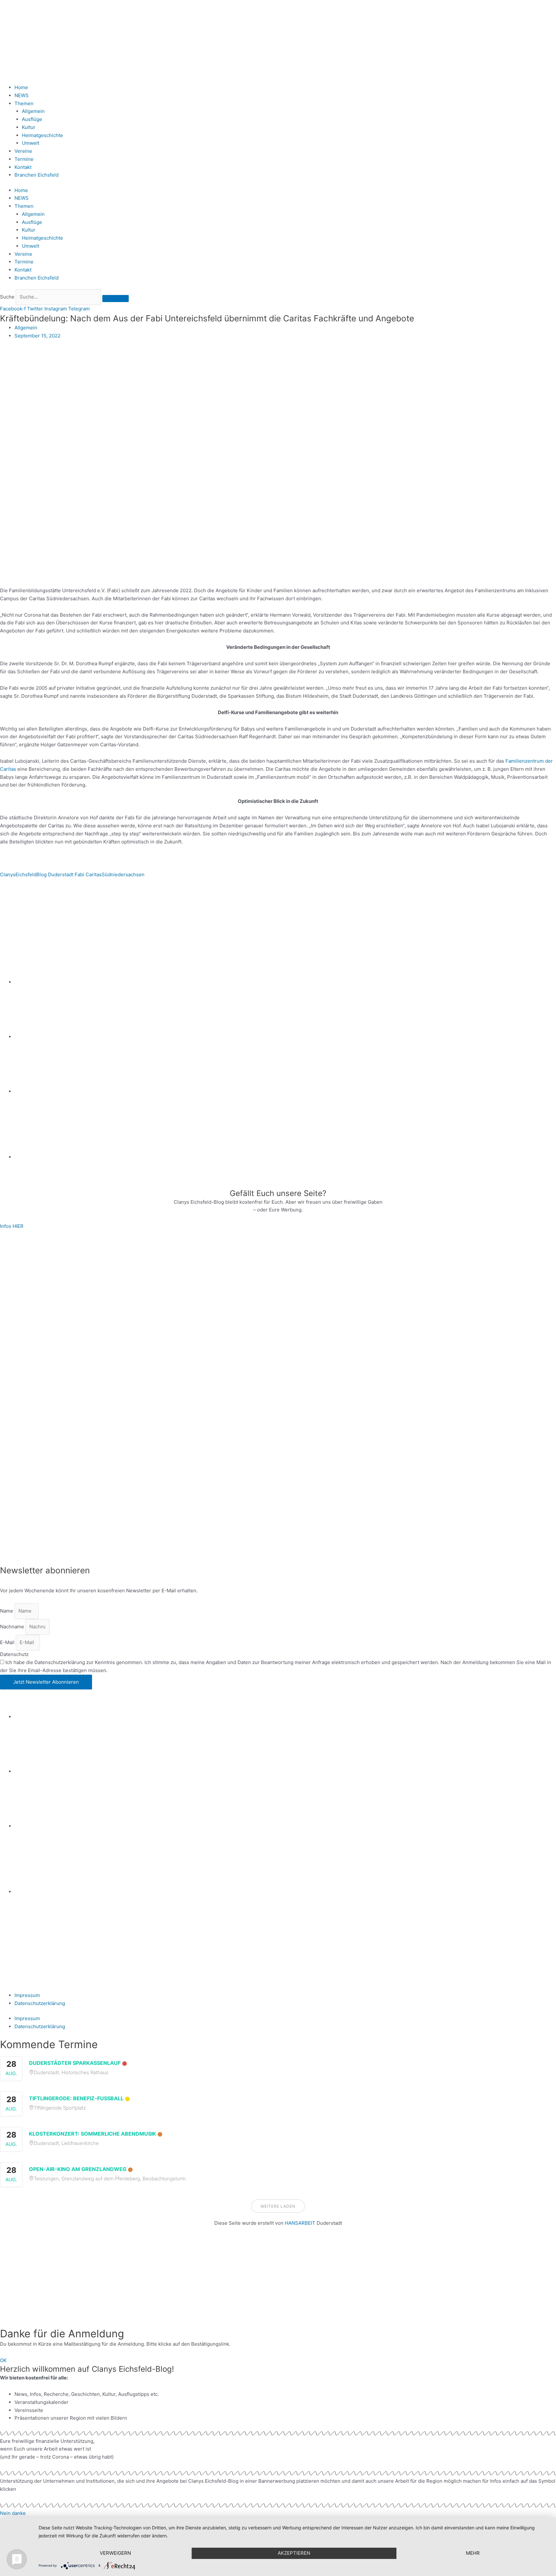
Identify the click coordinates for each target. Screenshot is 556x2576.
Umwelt (31, 143)
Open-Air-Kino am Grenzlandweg (78, 2169)
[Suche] (116, 299)
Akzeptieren (294, 2553)
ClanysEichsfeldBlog (23, 874)
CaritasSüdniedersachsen (115, 874)
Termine (24, 159)
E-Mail (8, 1642)
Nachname (13, 1627)
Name (7, 1611)
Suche (7, 297)
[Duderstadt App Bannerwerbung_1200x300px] (285, 1157)
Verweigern (115, 2553)
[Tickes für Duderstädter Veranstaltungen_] (278, 1513)
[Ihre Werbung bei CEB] (309, 927)
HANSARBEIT (300, 2223)
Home (21, 87)
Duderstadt (61, 874)
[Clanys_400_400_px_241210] (64, 1397)
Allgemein (33, 111)
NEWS (22, 95)
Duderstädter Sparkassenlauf (75, 2063)
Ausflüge (32, 119)
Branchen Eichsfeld (38, 175)
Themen (24, 103)
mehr (473, 2553)
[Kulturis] (278, 1281)
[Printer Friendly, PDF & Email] (31, 908)
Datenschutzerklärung (40, 2003)
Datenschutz (14, 1654)
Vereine (23, 151)
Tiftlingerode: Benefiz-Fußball (76, 2098)
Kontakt (23, 167)
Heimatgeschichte (42, 135)
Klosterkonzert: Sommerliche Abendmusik (93, 2134)
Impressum (27, 1995)
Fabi (79, 874)
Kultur (29, 127)
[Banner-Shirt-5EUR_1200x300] (285, 1091)
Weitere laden (278, 2206)
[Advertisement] (193, 2281)
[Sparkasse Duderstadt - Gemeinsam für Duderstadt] (285, 1037)
